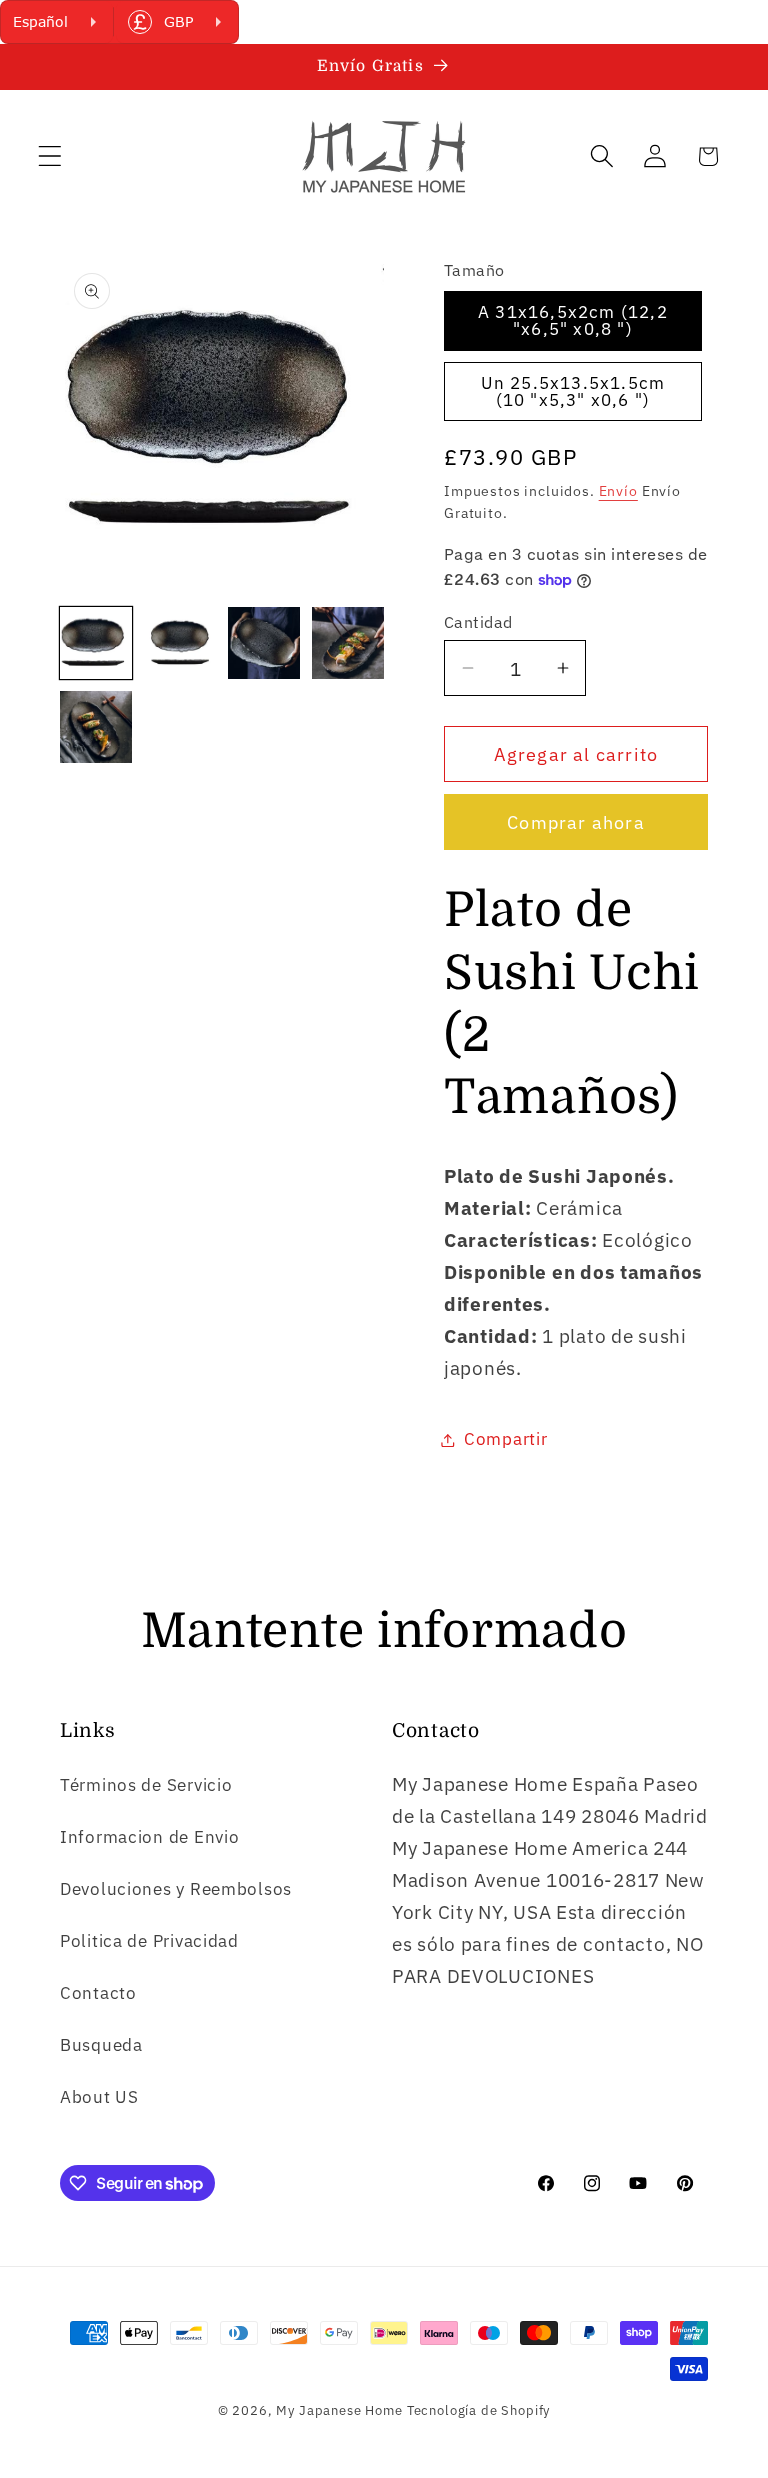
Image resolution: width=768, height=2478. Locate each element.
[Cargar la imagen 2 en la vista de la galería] (180, 643)
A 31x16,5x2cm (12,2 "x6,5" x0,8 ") (573, 320)
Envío (618, 490)
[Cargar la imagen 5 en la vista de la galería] (96, 727)
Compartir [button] (505, 1439)
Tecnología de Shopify (479, 2410)
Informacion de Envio (149, 1837)
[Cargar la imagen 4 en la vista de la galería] (348, 643)
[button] (50, 156)
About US (99, 2097)
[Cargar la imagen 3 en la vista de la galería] (264, 643)
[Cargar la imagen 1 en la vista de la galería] (96, 643)
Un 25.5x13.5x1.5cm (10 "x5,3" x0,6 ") (573, 391)
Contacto (98, 1993)
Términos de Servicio (146, 1785)
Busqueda (101, 2045)
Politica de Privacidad (149, 1941)
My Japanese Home (339, 2410)
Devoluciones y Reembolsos (176, 1889)
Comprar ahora (576, 822)
